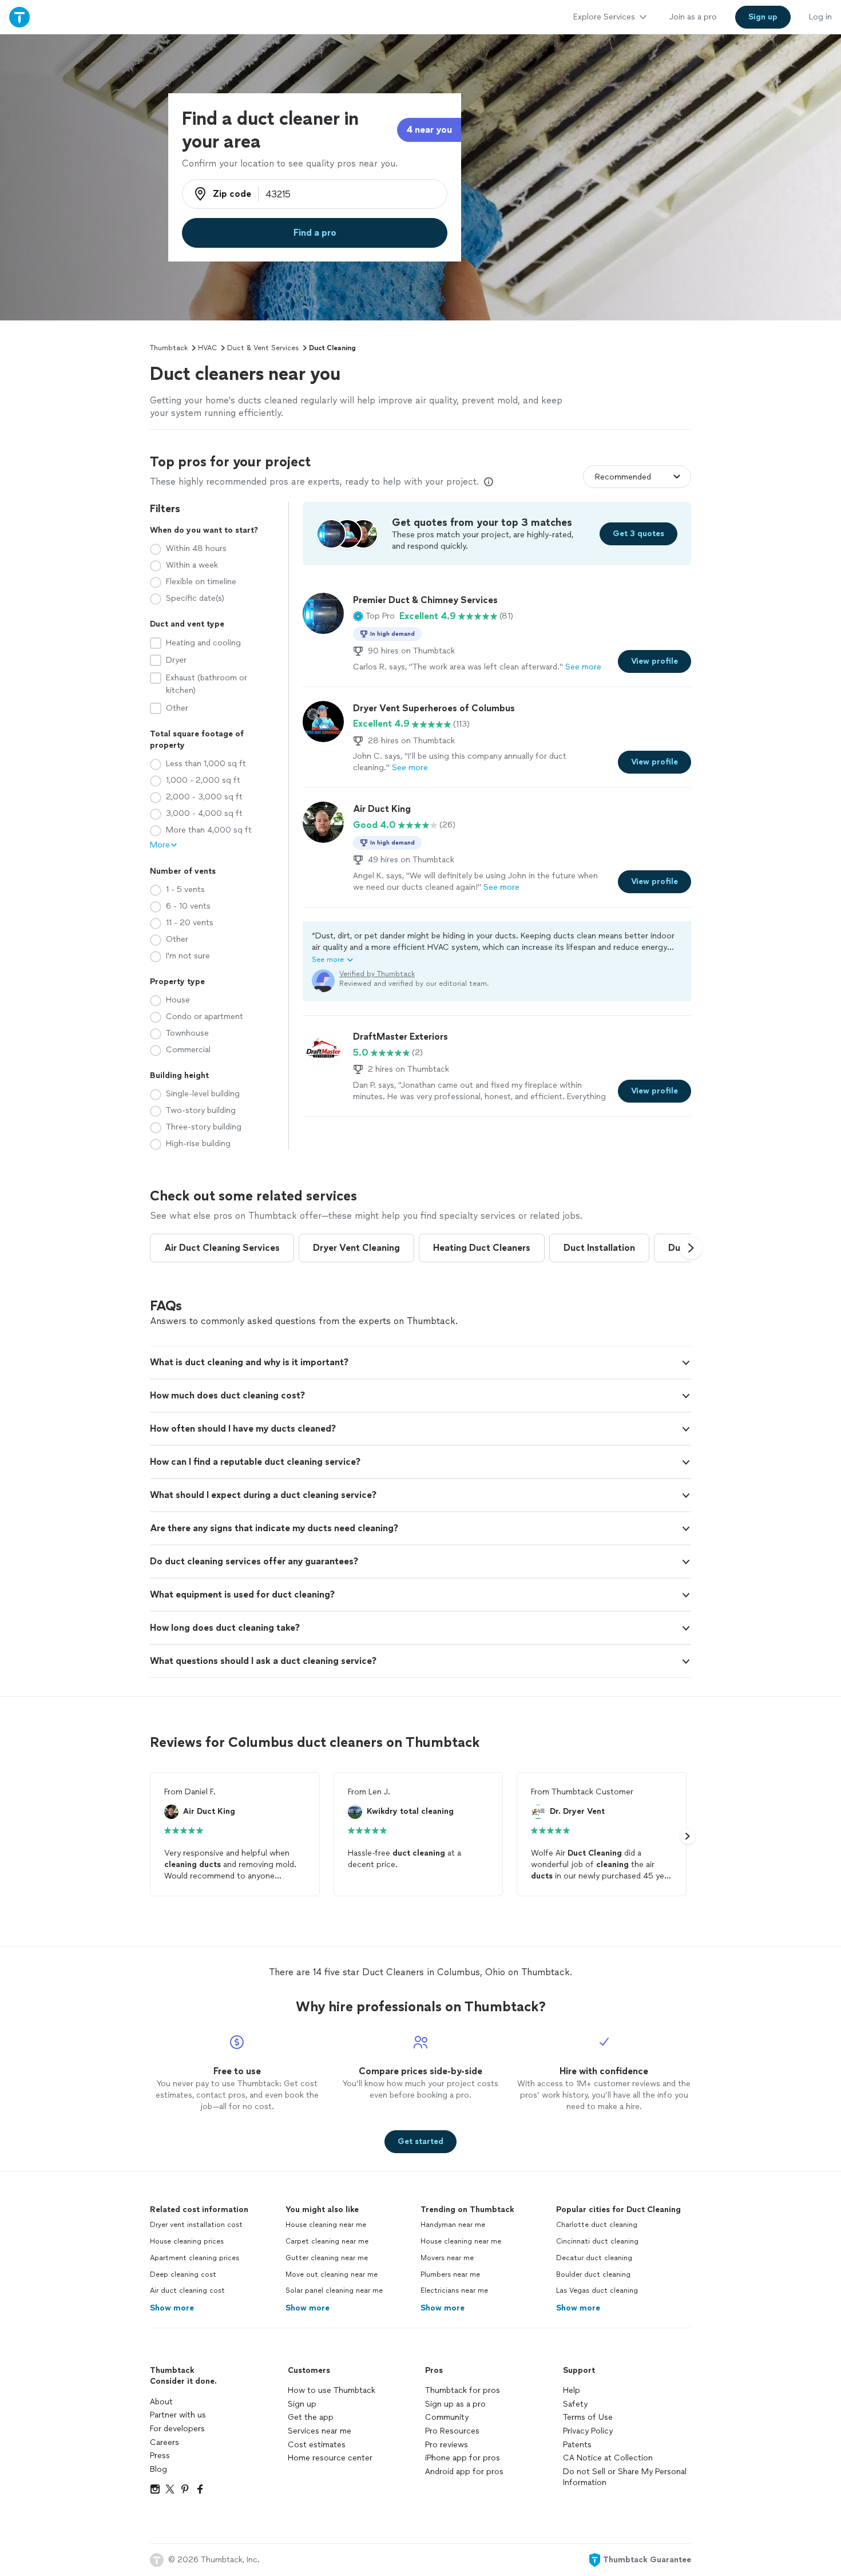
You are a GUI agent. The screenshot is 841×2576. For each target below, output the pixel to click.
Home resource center (330, 2458)
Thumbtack (169, 348)
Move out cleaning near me (332, 2274)
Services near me (320, 2431)
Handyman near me (453, 2225)
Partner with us (178, 2415)
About (161, 2402)
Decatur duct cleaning (594, 2258)
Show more (172, 2308)
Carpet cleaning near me (327, 2241)
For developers (177, 2429)
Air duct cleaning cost (187, 2290)
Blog (158, 2469)
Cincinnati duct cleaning (597, 2241)
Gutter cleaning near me (327, 2258)
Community (447, 2417)
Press (160, 2456)
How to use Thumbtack (332, 2390)
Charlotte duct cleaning (597, 2225)
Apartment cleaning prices (195, 2258)
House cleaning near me (326, 2225)
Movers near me (447, 2258)
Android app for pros (464, 2472)
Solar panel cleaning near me (334, 2290)
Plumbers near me (450, 2274)
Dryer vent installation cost (196, 2225)
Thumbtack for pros (463, 2390)
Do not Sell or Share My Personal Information (625, 2477)
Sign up (302, 2404)
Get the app (311, 2417)
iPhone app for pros (463, 2458)
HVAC (207, 348)
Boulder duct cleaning (593, 2274)
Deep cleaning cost (183, 2274)
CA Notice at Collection (608, 2458)
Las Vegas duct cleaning (597, 2290)
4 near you (429, 130)
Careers (164, 2442)
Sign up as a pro (455, 2404)
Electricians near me (454, 2290)
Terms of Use (588, 2417)
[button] (374, 616)
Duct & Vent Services (263, 348)
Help (572, 2390)
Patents (577, 2445)
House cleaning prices (187, 2241)
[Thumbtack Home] (19, 17)
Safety (575, 2404)
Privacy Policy (588, 2431)
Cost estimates (317, 2445)
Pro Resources (452, 2431)
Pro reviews (447, 2445)
